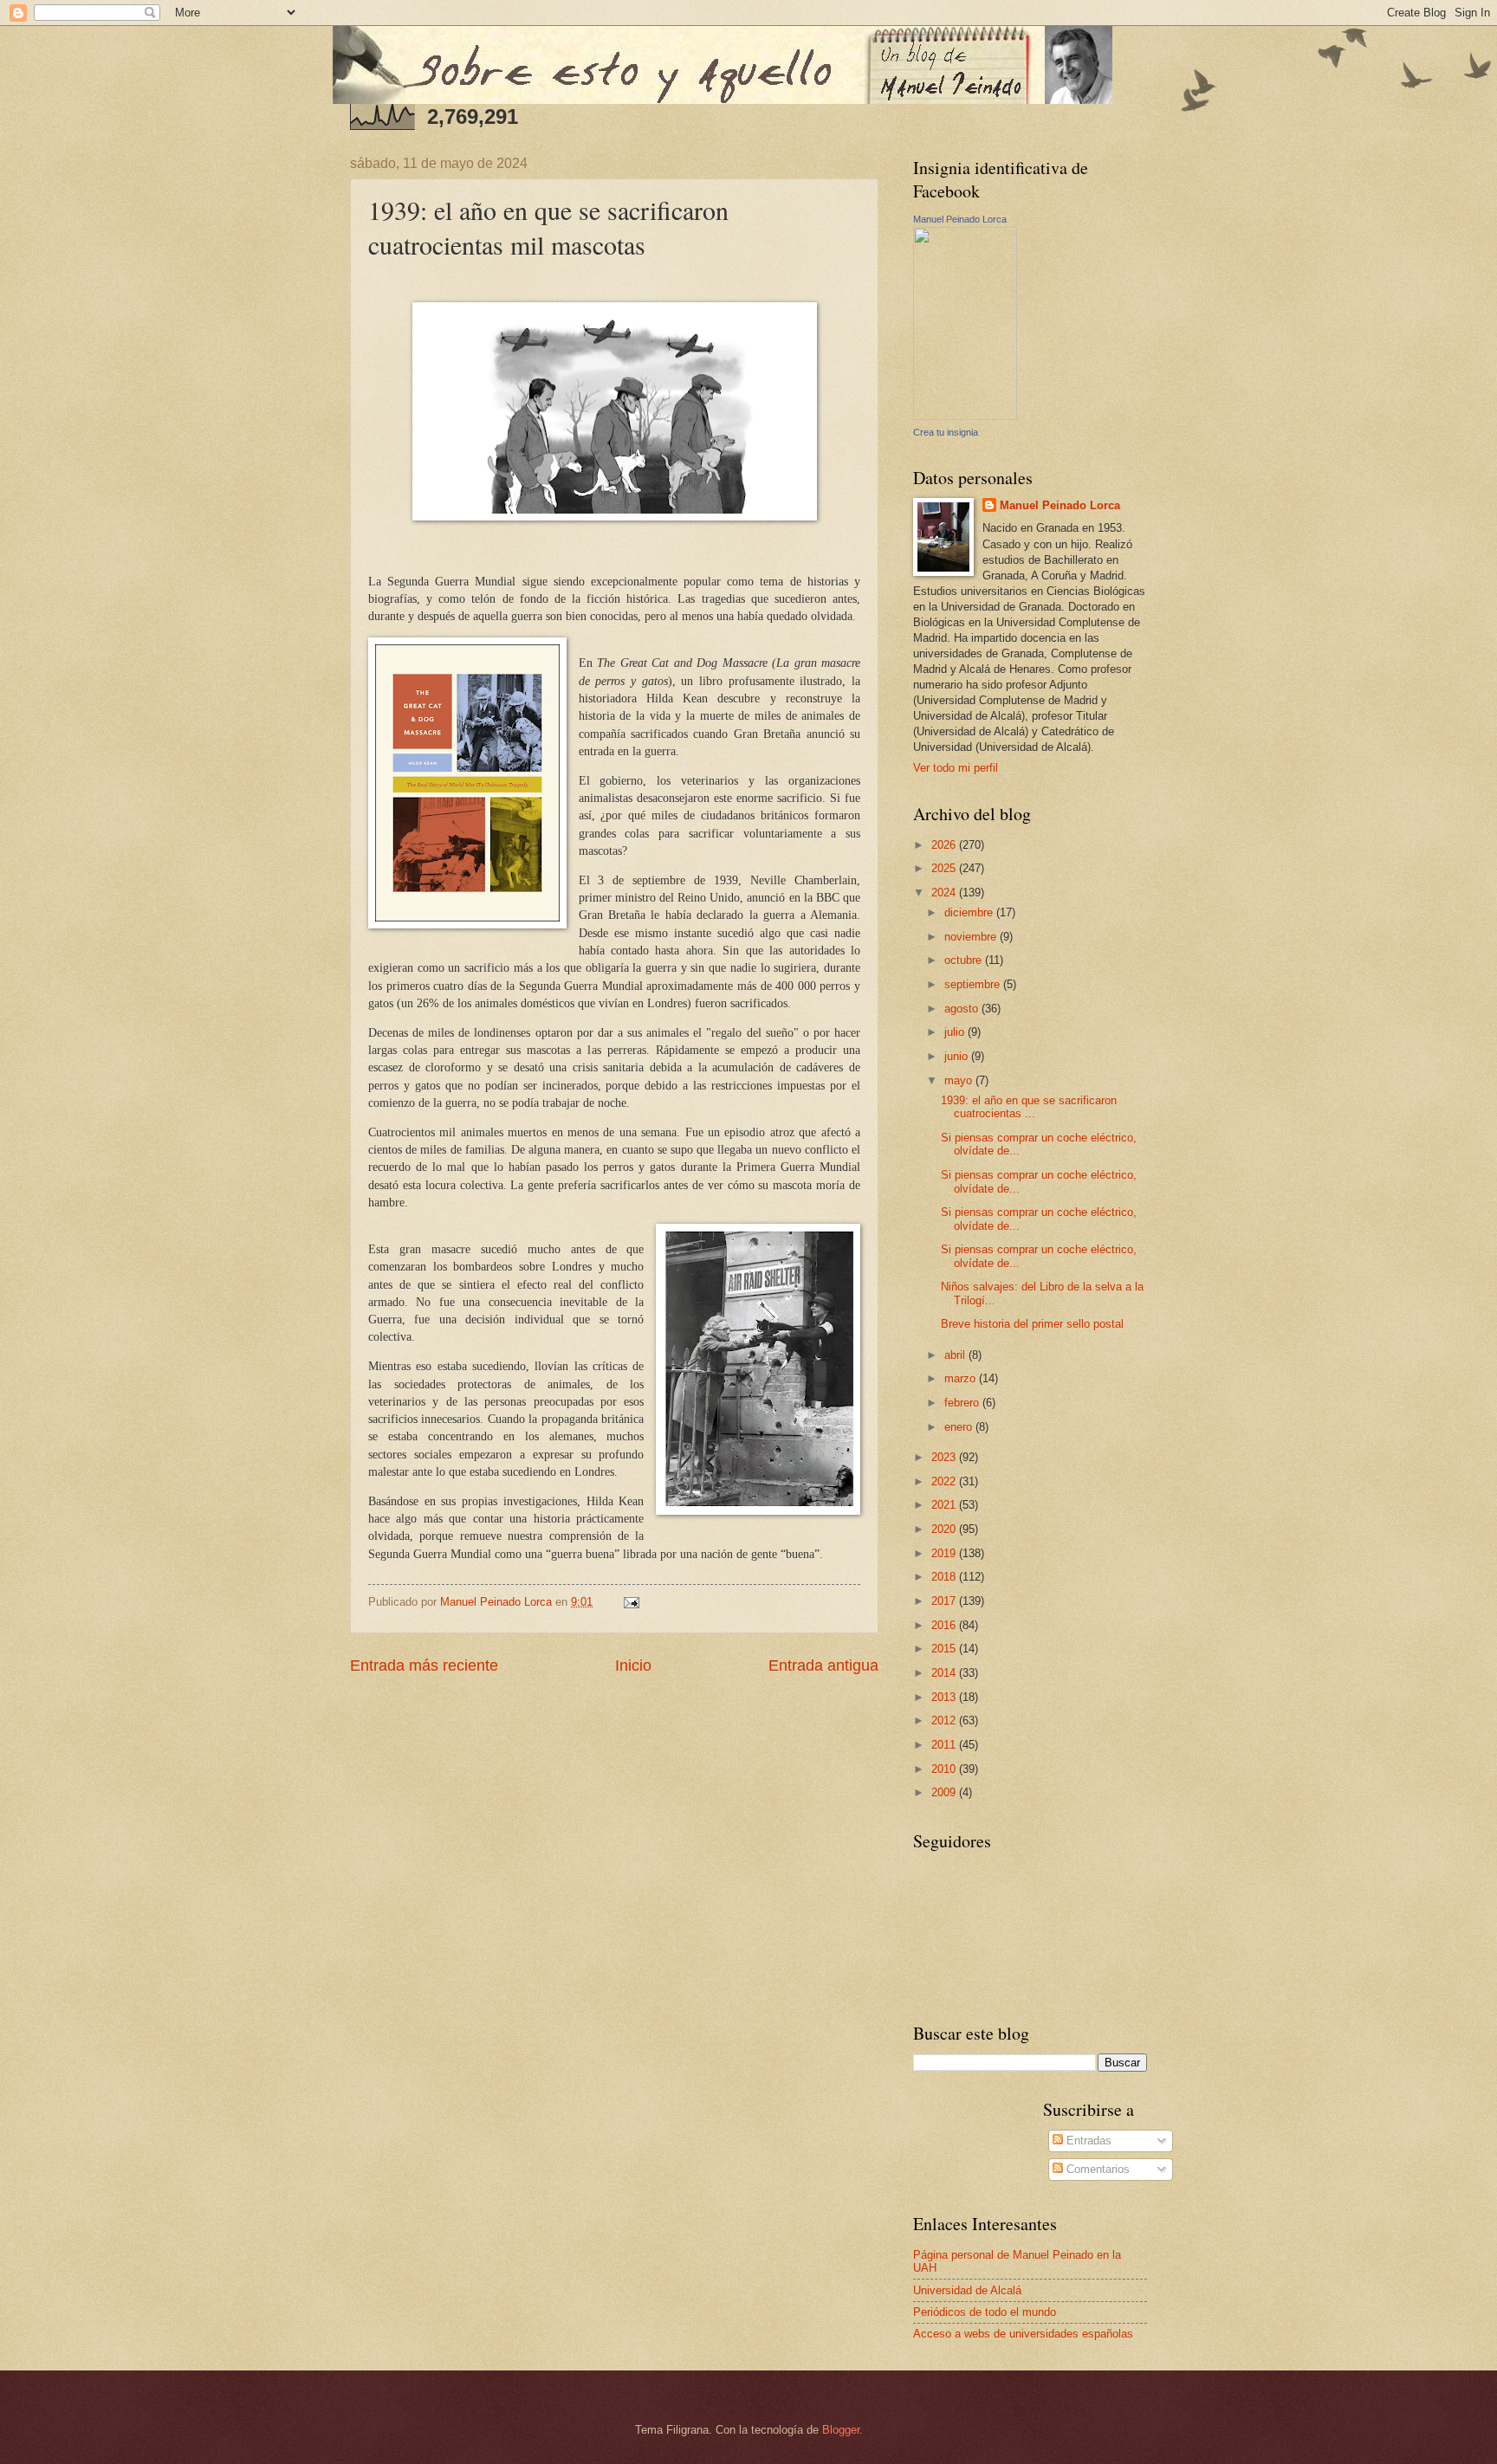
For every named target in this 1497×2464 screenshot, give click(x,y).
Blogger (841, 2430)
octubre (965, 960)
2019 (945, 1553)
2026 (945, 845)
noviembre (972, 937)
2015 (945, 1649)
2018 (945, 1577)
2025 (945, 868)
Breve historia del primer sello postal (1032, 1324)
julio (956, 1032)
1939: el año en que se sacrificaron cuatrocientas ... (1029, 1107)
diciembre (970, 912)
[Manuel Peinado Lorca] (965, 416)
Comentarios (1096, 2169)
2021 (945, 1505)
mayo (960, 1080)
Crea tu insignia (946, 432)
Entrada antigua (823, 1665)
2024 (945, 892)
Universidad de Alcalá (967, 2290)
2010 (945, 1769)
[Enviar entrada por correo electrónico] (631, 1602)
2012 (945, 1720)
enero (960, 1427)
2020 (945, 1529)
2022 (945, 1481)
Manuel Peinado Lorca (960, 219)
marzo (962, 1378)
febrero (963, 1403)
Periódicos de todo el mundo (985, 2312)
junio (958, 1056)
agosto (963, 1009)
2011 (945, 1745)
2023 (945, 1457)
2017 (945, 1601)
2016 (945, 1625)
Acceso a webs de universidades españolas (1023, 2334)
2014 (945, 1673)
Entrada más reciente (424, 1665)
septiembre (974, 984)
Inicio (633, 1665)
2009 (945, 1792)
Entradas (1087, 2141)
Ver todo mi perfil (956, 768)
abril (956, 1355)
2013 (945, 1697)
